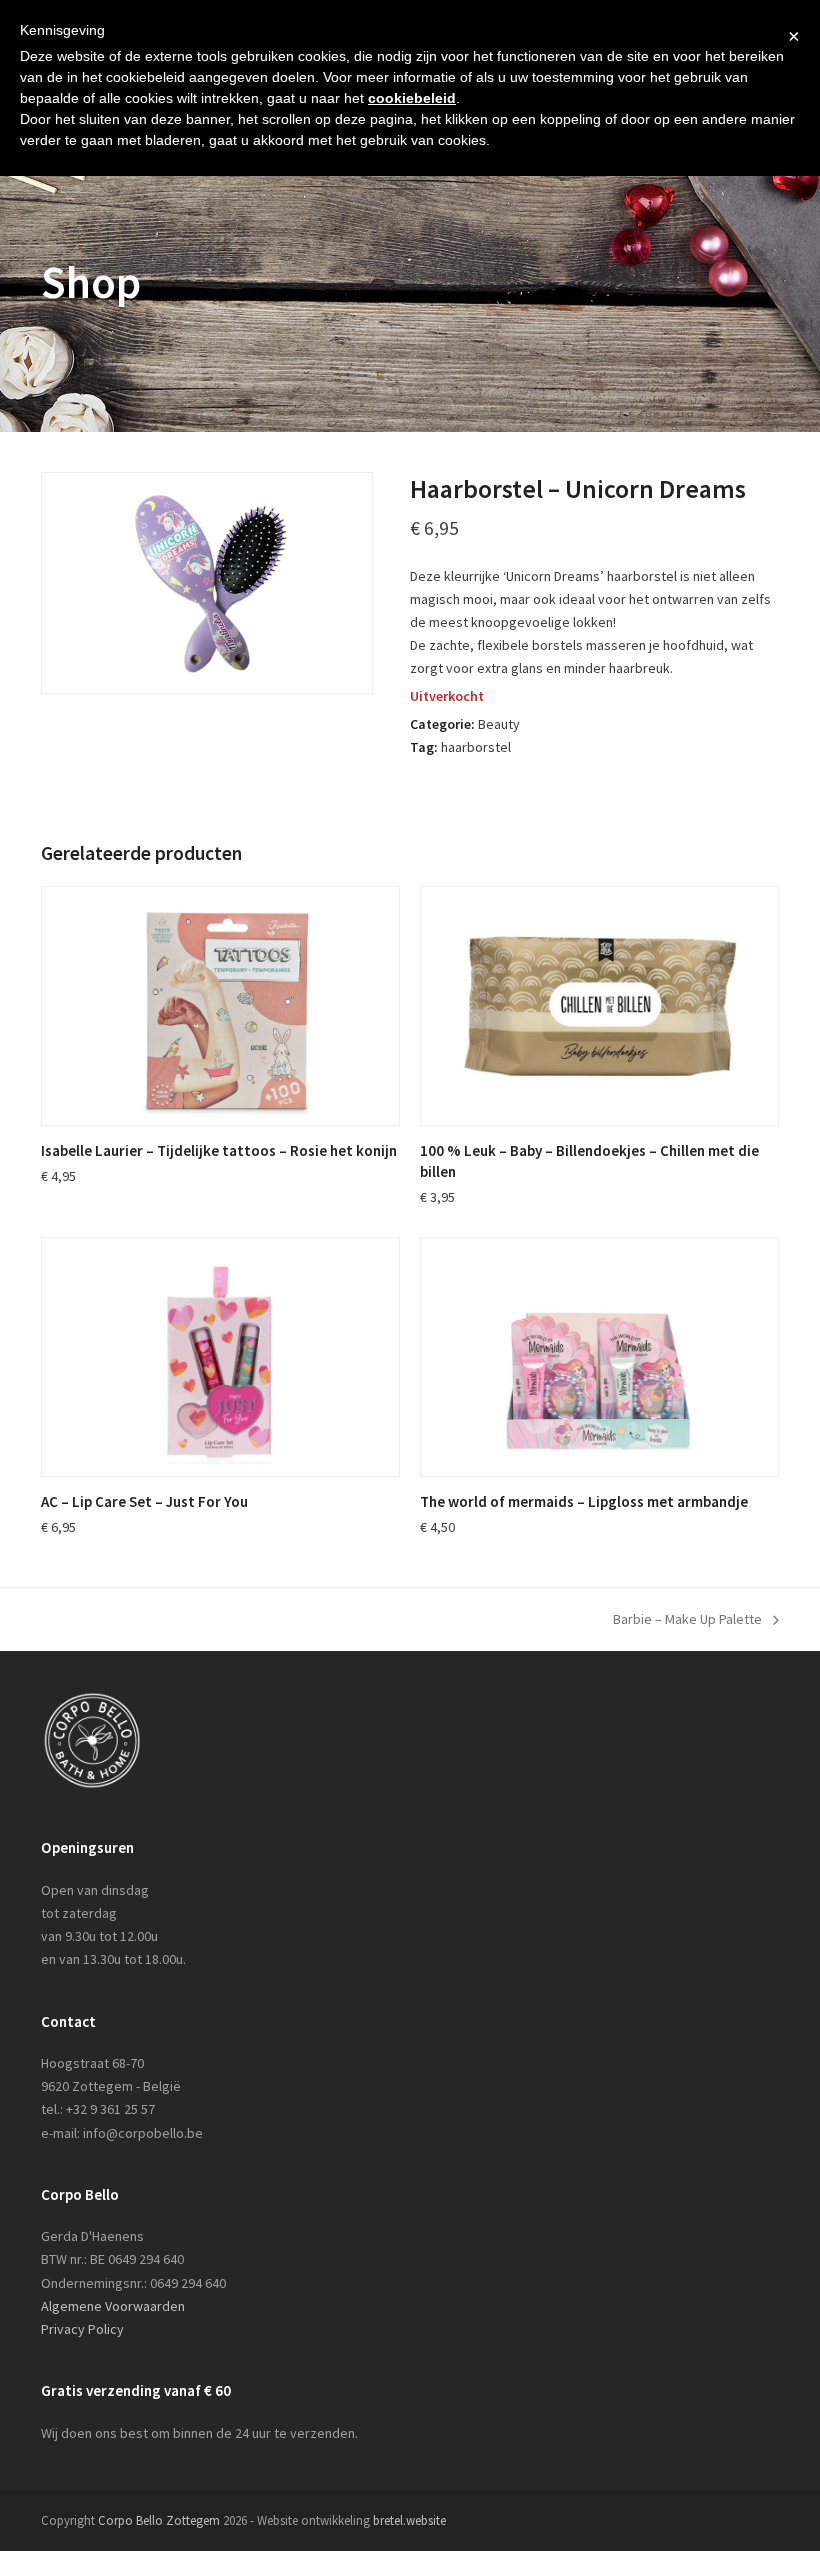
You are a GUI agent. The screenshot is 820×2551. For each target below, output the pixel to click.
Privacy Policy (82, 2329)
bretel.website (409, 2520)
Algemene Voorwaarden (113, 2306)
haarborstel (476, 747)
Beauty (499, 724)
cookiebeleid (412, 98)
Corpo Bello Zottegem (159, 2520)
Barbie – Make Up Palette (687, 1620)
